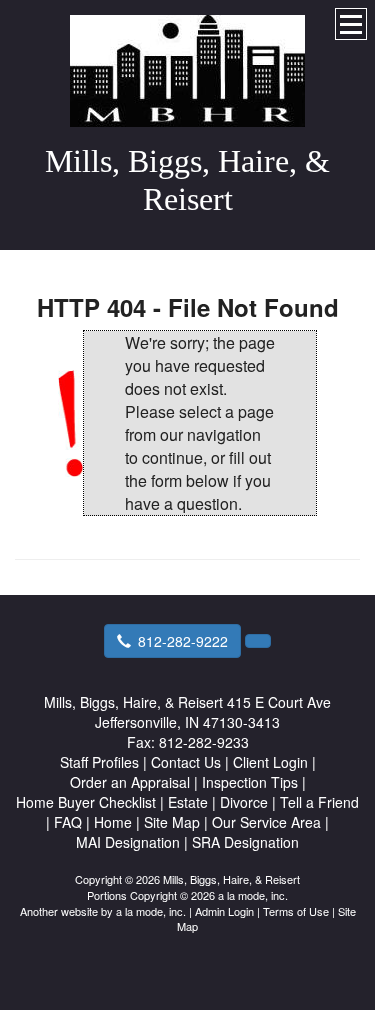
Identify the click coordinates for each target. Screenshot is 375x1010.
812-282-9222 (183, 641)
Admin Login (224, 911)
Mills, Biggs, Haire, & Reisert (187, 180)
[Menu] (351, 24)
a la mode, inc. (151, 911)
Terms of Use (296, 911)
